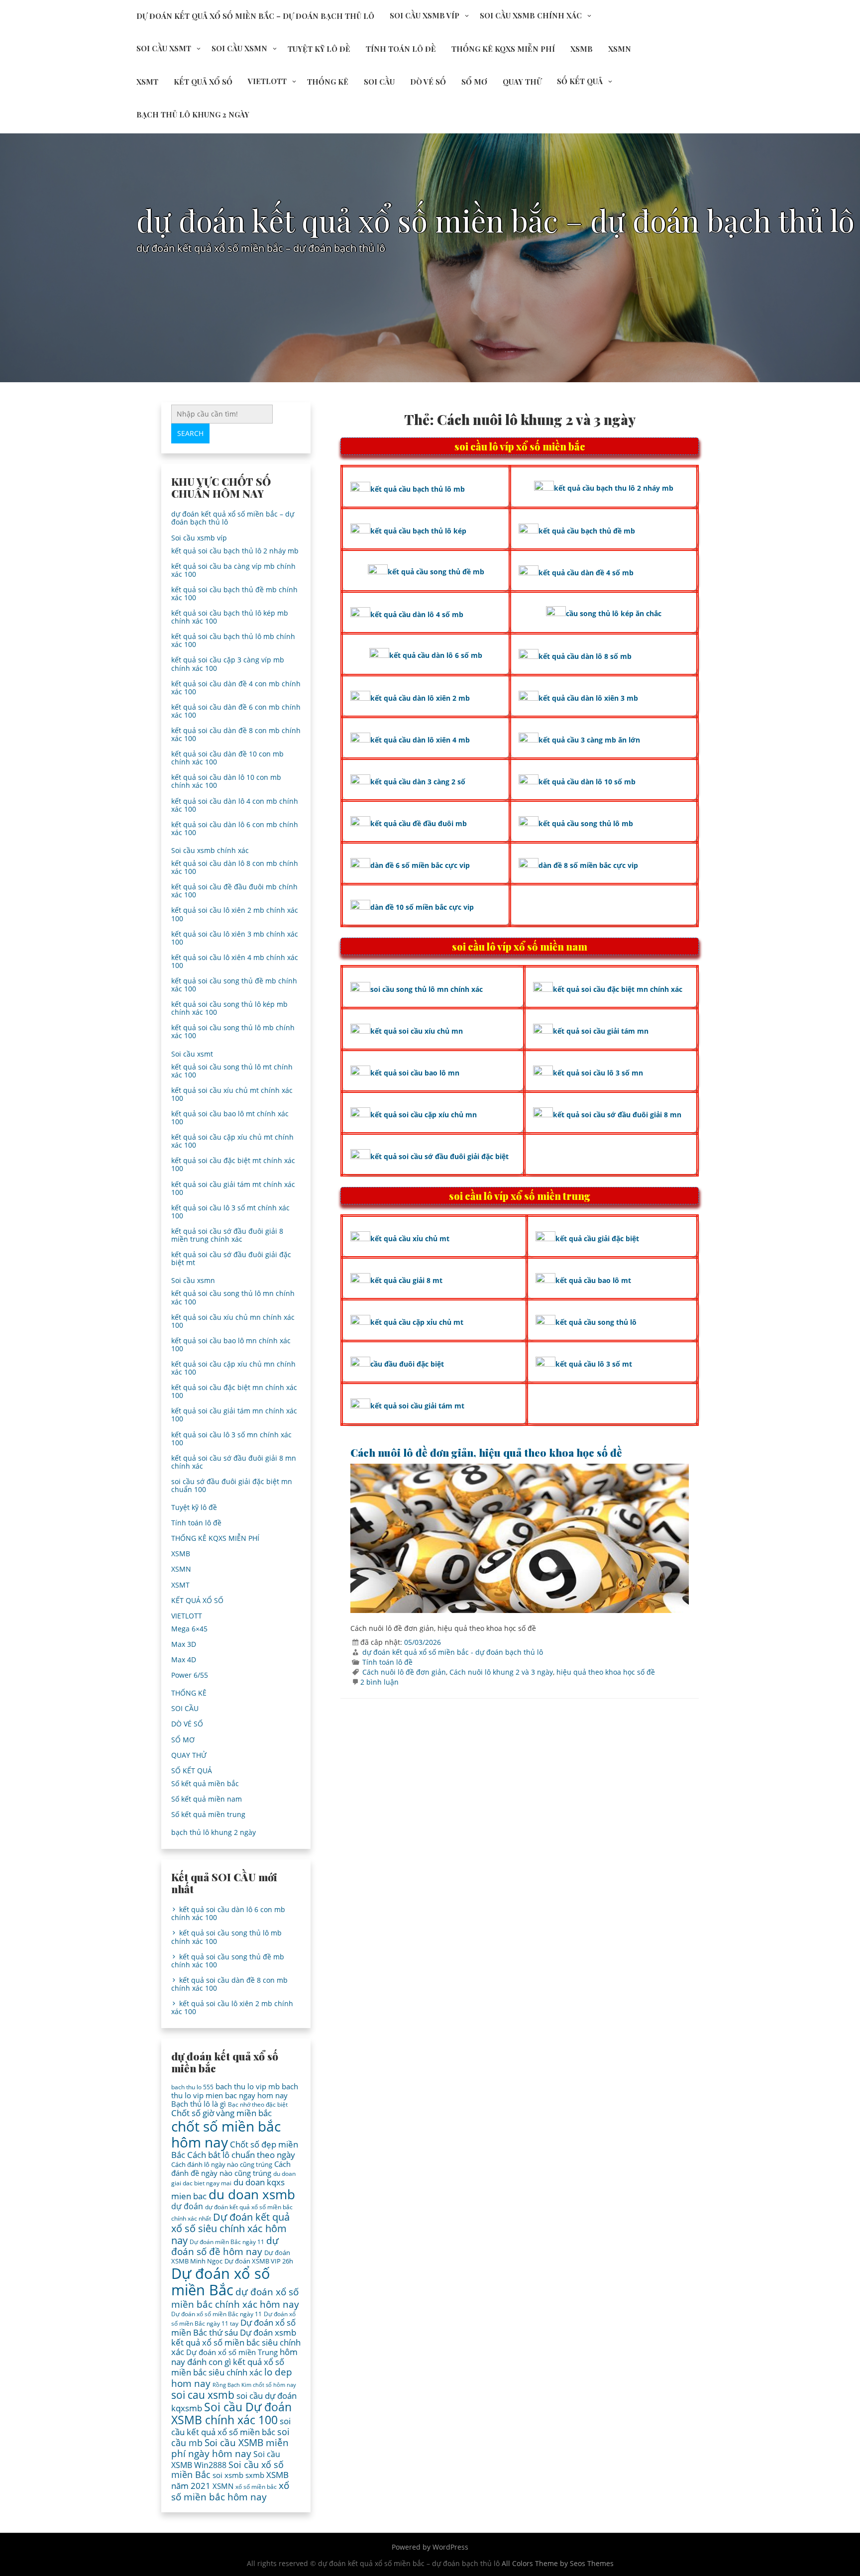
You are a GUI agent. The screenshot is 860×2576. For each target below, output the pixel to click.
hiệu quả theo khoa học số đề (606, 1672)
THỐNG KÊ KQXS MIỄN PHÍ (503, 49)
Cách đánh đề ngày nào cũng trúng (231, 2168)
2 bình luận (379, 1682)
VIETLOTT (267, 81)
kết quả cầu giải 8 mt (406, 1280)
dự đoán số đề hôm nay (225, 2246)
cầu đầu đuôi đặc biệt (407, 1364)
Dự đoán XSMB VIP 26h (259, 2261)
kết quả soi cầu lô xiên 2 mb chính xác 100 (235, 914)
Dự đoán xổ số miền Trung (232, 2352)
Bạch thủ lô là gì (199, 2104)
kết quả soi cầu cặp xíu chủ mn (424, 1115)
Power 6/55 (190, 1675)
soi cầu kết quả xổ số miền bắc (231, 2426)
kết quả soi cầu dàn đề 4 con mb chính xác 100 (236, 688)
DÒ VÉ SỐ (428, 82)
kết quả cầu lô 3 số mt (594, 1364)
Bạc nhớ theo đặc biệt (258, 2104)
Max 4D (184, 1660)
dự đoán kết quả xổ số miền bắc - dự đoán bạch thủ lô (453, 1652)
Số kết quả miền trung (208, 1814)
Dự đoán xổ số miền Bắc (221, 2282)
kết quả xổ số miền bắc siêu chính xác (228, 2367)
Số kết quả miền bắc (205, 1783)
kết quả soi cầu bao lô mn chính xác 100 (231, 1344)
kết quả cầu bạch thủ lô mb (418, 489)
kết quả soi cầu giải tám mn (601, 1031)
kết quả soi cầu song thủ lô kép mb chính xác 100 (229, 1008)
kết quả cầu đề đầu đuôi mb (419, 823)
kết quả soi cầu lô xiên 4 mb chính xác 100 (235, 961)
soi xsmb (228, 2475)
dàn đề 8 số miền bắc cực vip (588, 865)
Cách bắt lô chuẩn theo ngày (241, 2155)
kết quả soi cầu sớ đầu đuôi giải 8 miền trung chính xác (227, 1235)
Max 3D (184, 1644)
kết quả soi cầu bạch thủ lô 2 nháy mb (235, 551)
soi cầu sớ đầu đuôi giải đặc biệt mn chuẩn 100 (232, 1485)
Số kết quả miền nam (207, 1799)
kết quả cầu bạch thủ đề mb (587, 531)
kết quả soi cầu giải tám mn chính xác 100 (234, 1415)
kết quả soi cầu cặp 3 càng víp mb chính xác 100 (228, 664)
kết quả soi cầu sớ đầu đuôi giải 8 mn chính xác (234, 1462)
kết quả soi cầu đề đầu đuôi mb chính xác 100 (234, 891)
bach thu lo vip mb (248, 2086)
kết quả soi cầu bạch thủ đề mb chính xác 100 (234, 593)
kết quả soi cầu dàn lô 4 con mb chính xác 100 (235, 805)
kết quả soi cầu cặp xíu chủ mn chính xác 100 (233, 1368)
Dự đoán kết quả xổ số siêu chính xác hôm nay (230, 2228)
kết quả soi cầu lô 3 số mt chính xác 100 (230, 1212)
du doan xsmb (252, 2194)
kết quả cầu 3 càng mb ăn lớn (589, 740)
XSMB (582, 49)
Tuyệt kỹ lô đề (319, 49)
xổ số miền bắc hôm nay (230, 2491)
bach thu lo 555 (192, 2087)
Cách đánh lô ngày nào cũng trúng (222, 2164)
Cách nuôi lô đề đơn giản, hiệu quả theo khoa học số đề (486, 1452)
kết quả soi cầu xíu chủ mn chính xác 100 (233, 1321)
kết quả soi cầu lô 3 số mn (598, 1073)
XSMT (147, 82)
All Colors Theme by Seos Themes (558, 2563)
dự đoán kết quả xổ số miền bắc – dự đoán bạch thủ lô (255, 16)
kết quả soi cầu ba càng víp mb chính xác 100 (233, 570)
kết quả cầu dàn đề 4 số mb (586, 573)
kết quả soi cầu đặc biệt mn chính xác (618, 989)
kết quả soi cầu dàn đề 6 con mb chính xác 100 (236, 711)
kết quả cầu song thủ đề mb (436, 572)
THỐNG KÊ (328, 82)
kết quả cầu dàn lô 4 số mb (417, 614)
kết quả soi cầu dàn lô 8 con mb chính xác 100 (235, 867)
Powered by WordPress (430, 2547)
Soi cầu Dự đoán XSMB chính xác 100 (231, 2414)
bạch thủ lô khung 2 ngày (193, 114)
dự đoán (187, 2206)
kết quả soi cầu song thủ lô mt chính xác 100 (232, 1071)
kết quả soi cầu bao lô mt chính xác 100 (230, 1118)
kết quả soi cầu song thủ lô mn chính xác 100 (233, 1297)
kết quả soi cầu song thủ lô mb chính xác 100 (233, 1031)
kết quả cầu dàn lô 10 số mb (587, 782)
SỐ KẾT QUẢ (580, 81)
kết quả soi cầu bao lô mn (415, 1073)
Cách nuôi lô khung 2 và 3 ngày (501, 1672)
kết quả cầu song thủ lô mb (586, 823)
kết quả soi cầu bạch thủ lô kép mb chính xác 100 (230, 617)
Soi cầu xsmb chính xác (531, 15)
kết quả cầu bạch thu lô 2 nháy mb (614, 488)
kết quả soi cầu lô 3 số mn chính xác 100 (231, 1439)
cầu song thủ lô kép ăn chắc (614, 613)
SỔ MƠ (474, 82)
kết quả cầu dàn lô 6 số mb (436, 655)
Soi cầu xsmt (164, 48)
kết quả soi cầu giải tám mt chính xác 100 (233, 1188)
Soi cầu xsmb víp (425, 15)
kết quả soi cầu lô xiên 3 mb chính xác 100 (235, 938)
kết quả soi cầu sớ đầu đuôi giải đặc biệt (439, 1156)
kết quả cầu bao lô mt (593, 1280)
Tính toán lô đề (401, 49)
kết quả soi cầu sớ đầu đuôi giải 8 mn (617, 1115)
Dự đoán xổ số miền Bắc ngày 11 (216, 2314)
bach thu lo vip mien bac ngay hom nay (235, 2091)
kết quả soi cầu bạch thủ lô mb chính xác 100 (233, 640)
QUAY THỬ (522, 82)
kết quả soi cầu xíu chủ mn (417, 1031)
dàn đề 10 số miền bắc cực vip (422, 907)
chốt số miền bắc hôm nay (226, 2134)
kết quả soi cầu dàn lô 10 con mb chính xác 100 (226, 781)
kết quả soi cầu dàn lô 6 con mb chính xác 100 (235, 828)
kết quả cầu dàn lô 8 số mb (585, 656)
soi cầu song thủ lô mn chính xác (427, 989)
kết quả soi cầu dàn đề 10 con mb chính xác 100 (227, 758)
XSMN (620, 49)
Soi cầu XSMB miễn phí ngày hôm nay (230, 2448)
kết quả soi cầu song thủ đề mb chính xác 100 (234, 985)
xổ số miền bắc (256, 2487)
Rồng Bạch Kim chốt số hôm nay (254, 2385)
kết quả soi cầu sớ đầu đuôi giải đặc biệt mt (231, 1258)
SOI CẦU (379, 82)
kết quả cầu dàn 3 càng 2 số (418, 782)
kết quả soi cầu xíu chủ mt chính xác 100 (232, 1094)
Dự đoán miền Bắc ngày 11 (227, 2242)
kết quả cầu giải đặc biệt (597, 1238)
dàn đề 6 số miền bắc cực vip (420, 865)
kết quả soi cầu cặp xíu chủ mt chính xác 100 (232, 1141)
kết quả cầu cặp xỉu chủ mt (417, 1322)
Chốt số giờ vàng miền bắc (221, 2113)
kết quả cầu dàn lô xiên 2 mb (420, 698)
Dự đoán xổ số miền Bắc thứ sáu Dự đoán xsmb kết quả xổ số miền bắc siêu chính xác (236, 2337)
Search (190, 433)
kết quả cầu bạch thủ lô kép (418, 531)
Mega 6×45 (189, 1629)
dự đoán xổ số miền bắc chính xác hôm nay (235, 2298)
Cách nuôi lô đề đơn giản (404, 1672)
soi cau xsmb (203, 2395)
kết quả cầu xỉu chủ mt (410, 1238)
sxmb (255, 2475)
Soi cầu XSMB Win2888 (226, 2459)
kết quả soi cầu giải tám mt (417, 1406)
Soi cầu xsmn (239, 48)
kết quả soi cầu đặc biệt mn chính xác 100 (234, 1391)
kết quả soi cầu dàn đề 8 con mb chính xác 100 (236, 734)
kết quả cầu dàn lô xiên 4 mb (420, 740)
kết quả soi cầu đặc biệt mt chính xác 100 (233, 1164)
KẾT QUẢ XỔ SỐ (203, 82)
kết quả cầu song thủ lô (596, 1322)
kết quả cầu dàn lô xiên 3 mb (588, 698)
